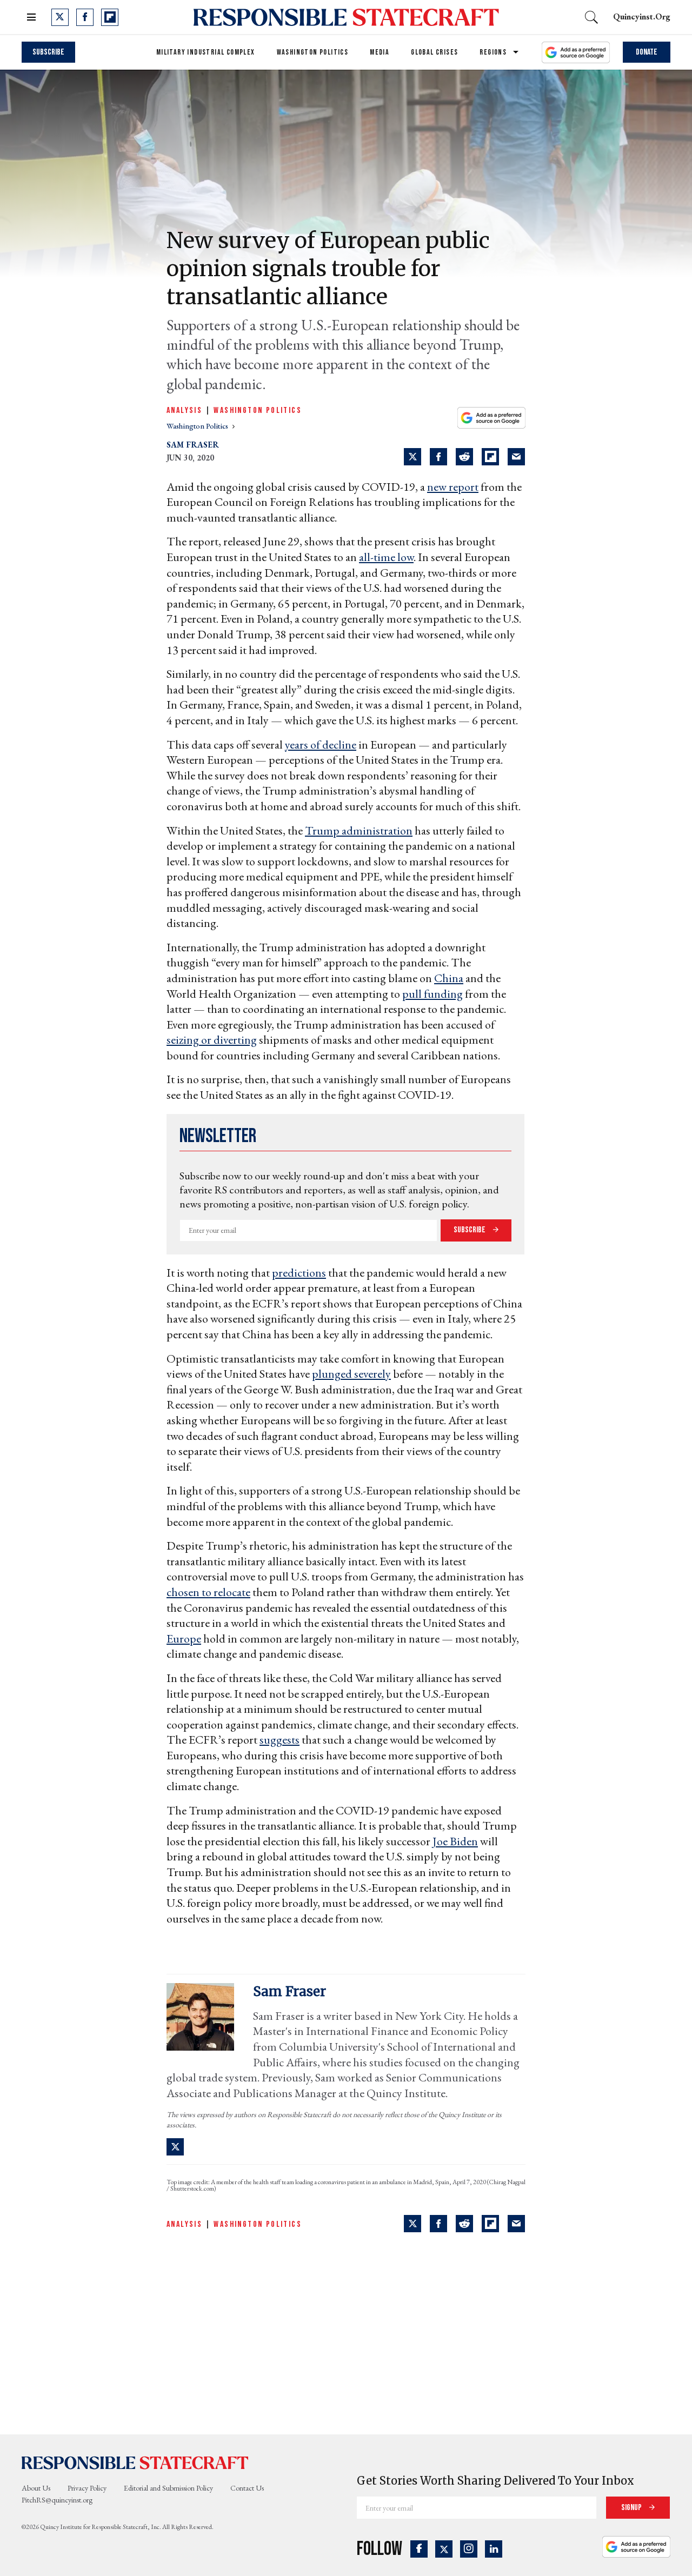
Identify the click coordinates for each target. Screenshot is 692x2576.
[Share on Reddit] (464, 457)
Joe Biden (455, 1841)
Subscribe (48, 52)
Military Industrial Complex (206, 52)
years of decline (321, 745)
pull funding (432, 994)
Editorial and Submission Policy (168, 2488)
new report (453, 487)
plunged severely (351, 1374)
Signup (632, 2508)
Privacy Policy (87, 2488)
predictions (299, 1273)
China (449, 978)
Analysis (184, 411)
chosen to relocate (208, 1592)
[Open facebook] (85, 17)
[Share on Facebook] (438, 457)
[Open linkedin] (494, 2549)
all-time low (386, 557)
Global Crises (434, 52)
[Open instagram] (469, 2549)
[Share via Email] (516, 457)
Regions (493, 52)
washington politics (198, 426)
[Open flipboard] (110, 17)
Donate (647, 52)
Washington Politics (313, 52)
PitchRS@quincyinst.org (57, 2500)
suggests (280, 1740)
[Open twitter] (60, 17)
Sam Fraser (193, 445)
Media (380, 52)
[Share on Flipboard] (490, 457)
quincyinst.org (642, 16)
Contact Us (247, 2488)
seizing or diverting (212, 1040)
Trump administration (359, 830)
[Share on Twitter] (412, 457)
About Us (36, 2488)
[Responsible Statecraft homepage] (135, 2462)
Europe (184, 1639)
